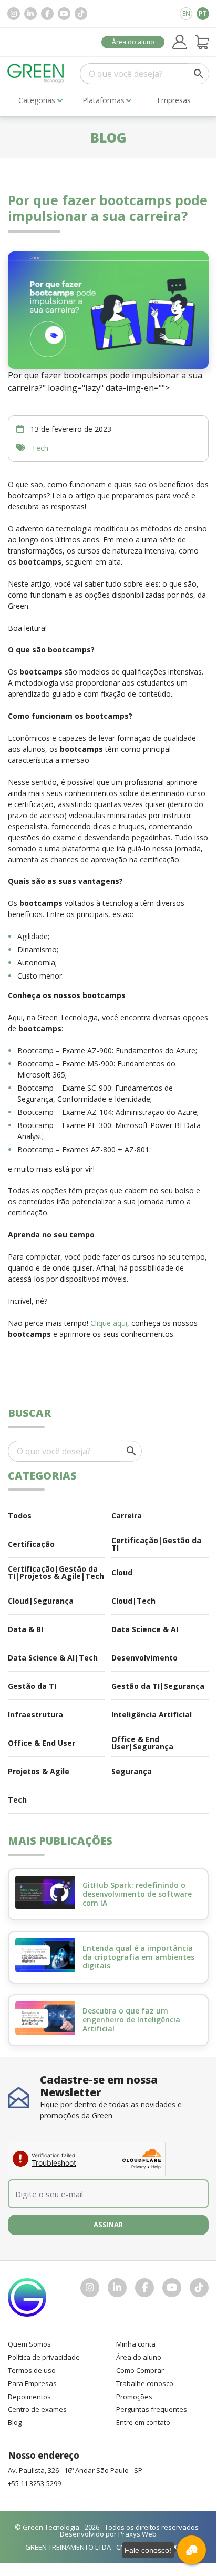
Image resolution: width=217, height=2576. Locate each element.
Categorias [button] (37, 100)
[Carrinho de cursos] (202, 42)
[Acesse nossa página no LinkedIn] (30, 14)
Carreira (127, 1516)
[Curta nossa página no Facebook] (47, 14)
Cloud (122, 1572)
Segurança (132, 1771)
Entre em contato (143, 2422)
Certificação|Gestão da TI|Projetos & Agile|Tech (56, 1572)
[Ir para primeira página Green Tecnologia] (36, 73)
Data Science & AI (145, 1629)
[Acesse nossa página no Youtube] (64, 14)
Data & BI (25, 1629)
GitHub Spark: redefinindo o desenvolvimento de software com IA (137, 1894)
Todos (20, 1516)
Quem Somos (29, 2344)
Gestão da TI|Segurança (158, 1686)
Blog (15, 2422)
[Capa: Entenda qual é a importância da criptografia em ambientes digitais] (45, 1955)
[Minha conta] (180, 42)
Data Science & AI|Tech (53, 1658)
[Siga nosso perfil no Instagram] (14, 14)
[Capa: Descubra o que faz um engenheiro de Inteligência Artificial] (45, 2018)
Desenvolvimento (144, 1658)
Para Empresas (32, 2383)
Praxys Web (137, 2534)
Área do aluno (133, 42)
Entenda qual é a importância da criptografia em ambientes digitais (138, 1957)
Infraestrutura (35, 1714)
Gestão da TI (32, 1686)
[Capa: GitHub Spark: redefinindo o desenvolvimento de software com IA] (45, 1893)
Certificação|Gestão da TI (156, 1544)
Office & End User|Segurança (142, 1743)
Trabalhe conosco (145, 2383)
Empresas (174, 100)
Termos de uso (32, 2370)
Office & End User (42, 1743)
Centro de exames (37, 2409)
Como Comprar (140, 2370)
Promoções (134, 2397)
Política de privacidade (44, 2357)
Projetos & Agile (39, 1771)
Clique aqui (109, 1323)
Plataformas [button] (104, 100)
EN (186, 13)
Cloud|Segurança (41, 1601)
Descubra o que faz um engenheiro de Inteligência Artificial (131, 2020)
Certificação (31, 1544)
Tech (40, 448)
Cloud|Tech (133, 1601)
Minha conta (136, 2344)
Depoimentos (29, 2397)
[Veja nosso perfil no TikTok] (81, 14)
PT (203, 13)
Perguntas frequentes (152, 2409)
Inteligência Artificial (152, 1714)
